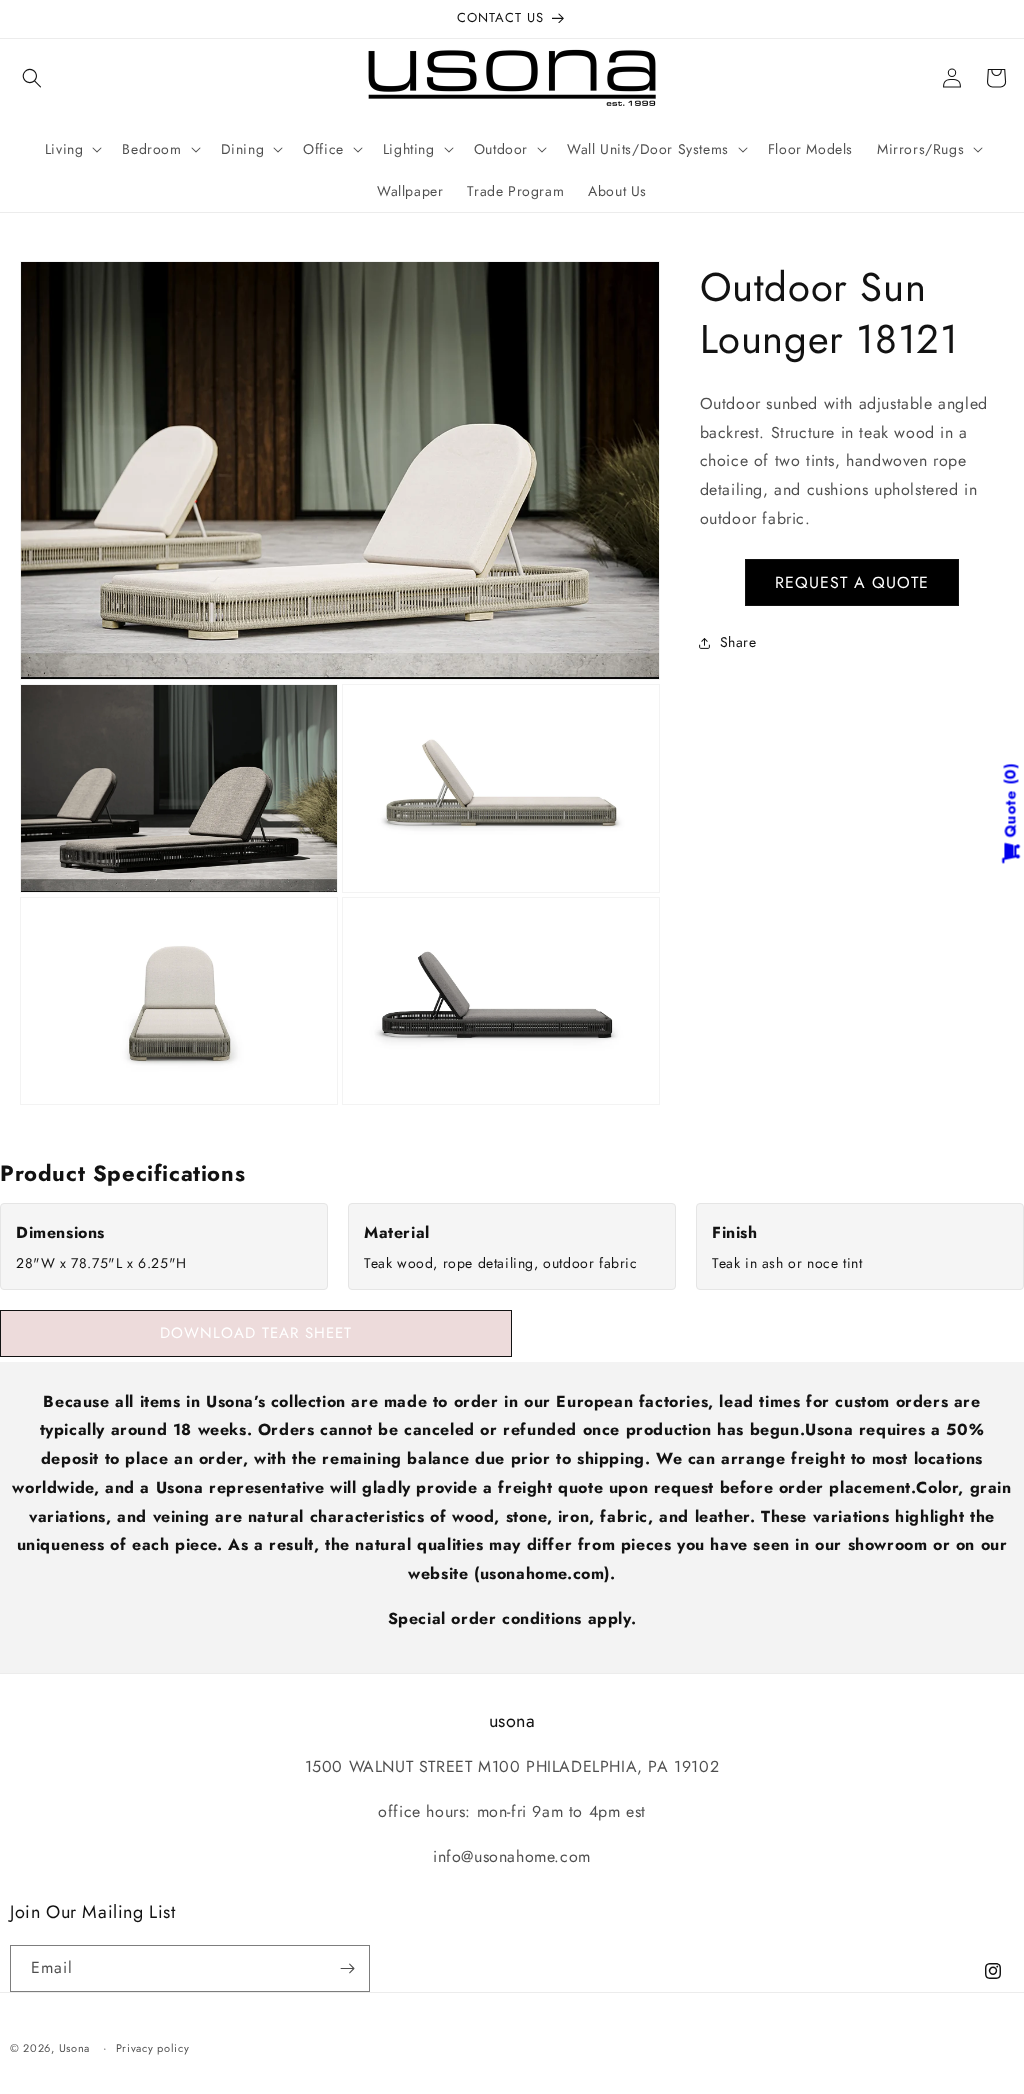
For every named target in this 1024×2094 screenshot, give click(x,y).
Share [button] (738, 642)
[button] (32, 78)
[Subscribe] (347, 1968)
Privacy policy (153, 2048)
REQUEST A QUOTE (852, 582)
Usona (75, 2048)
